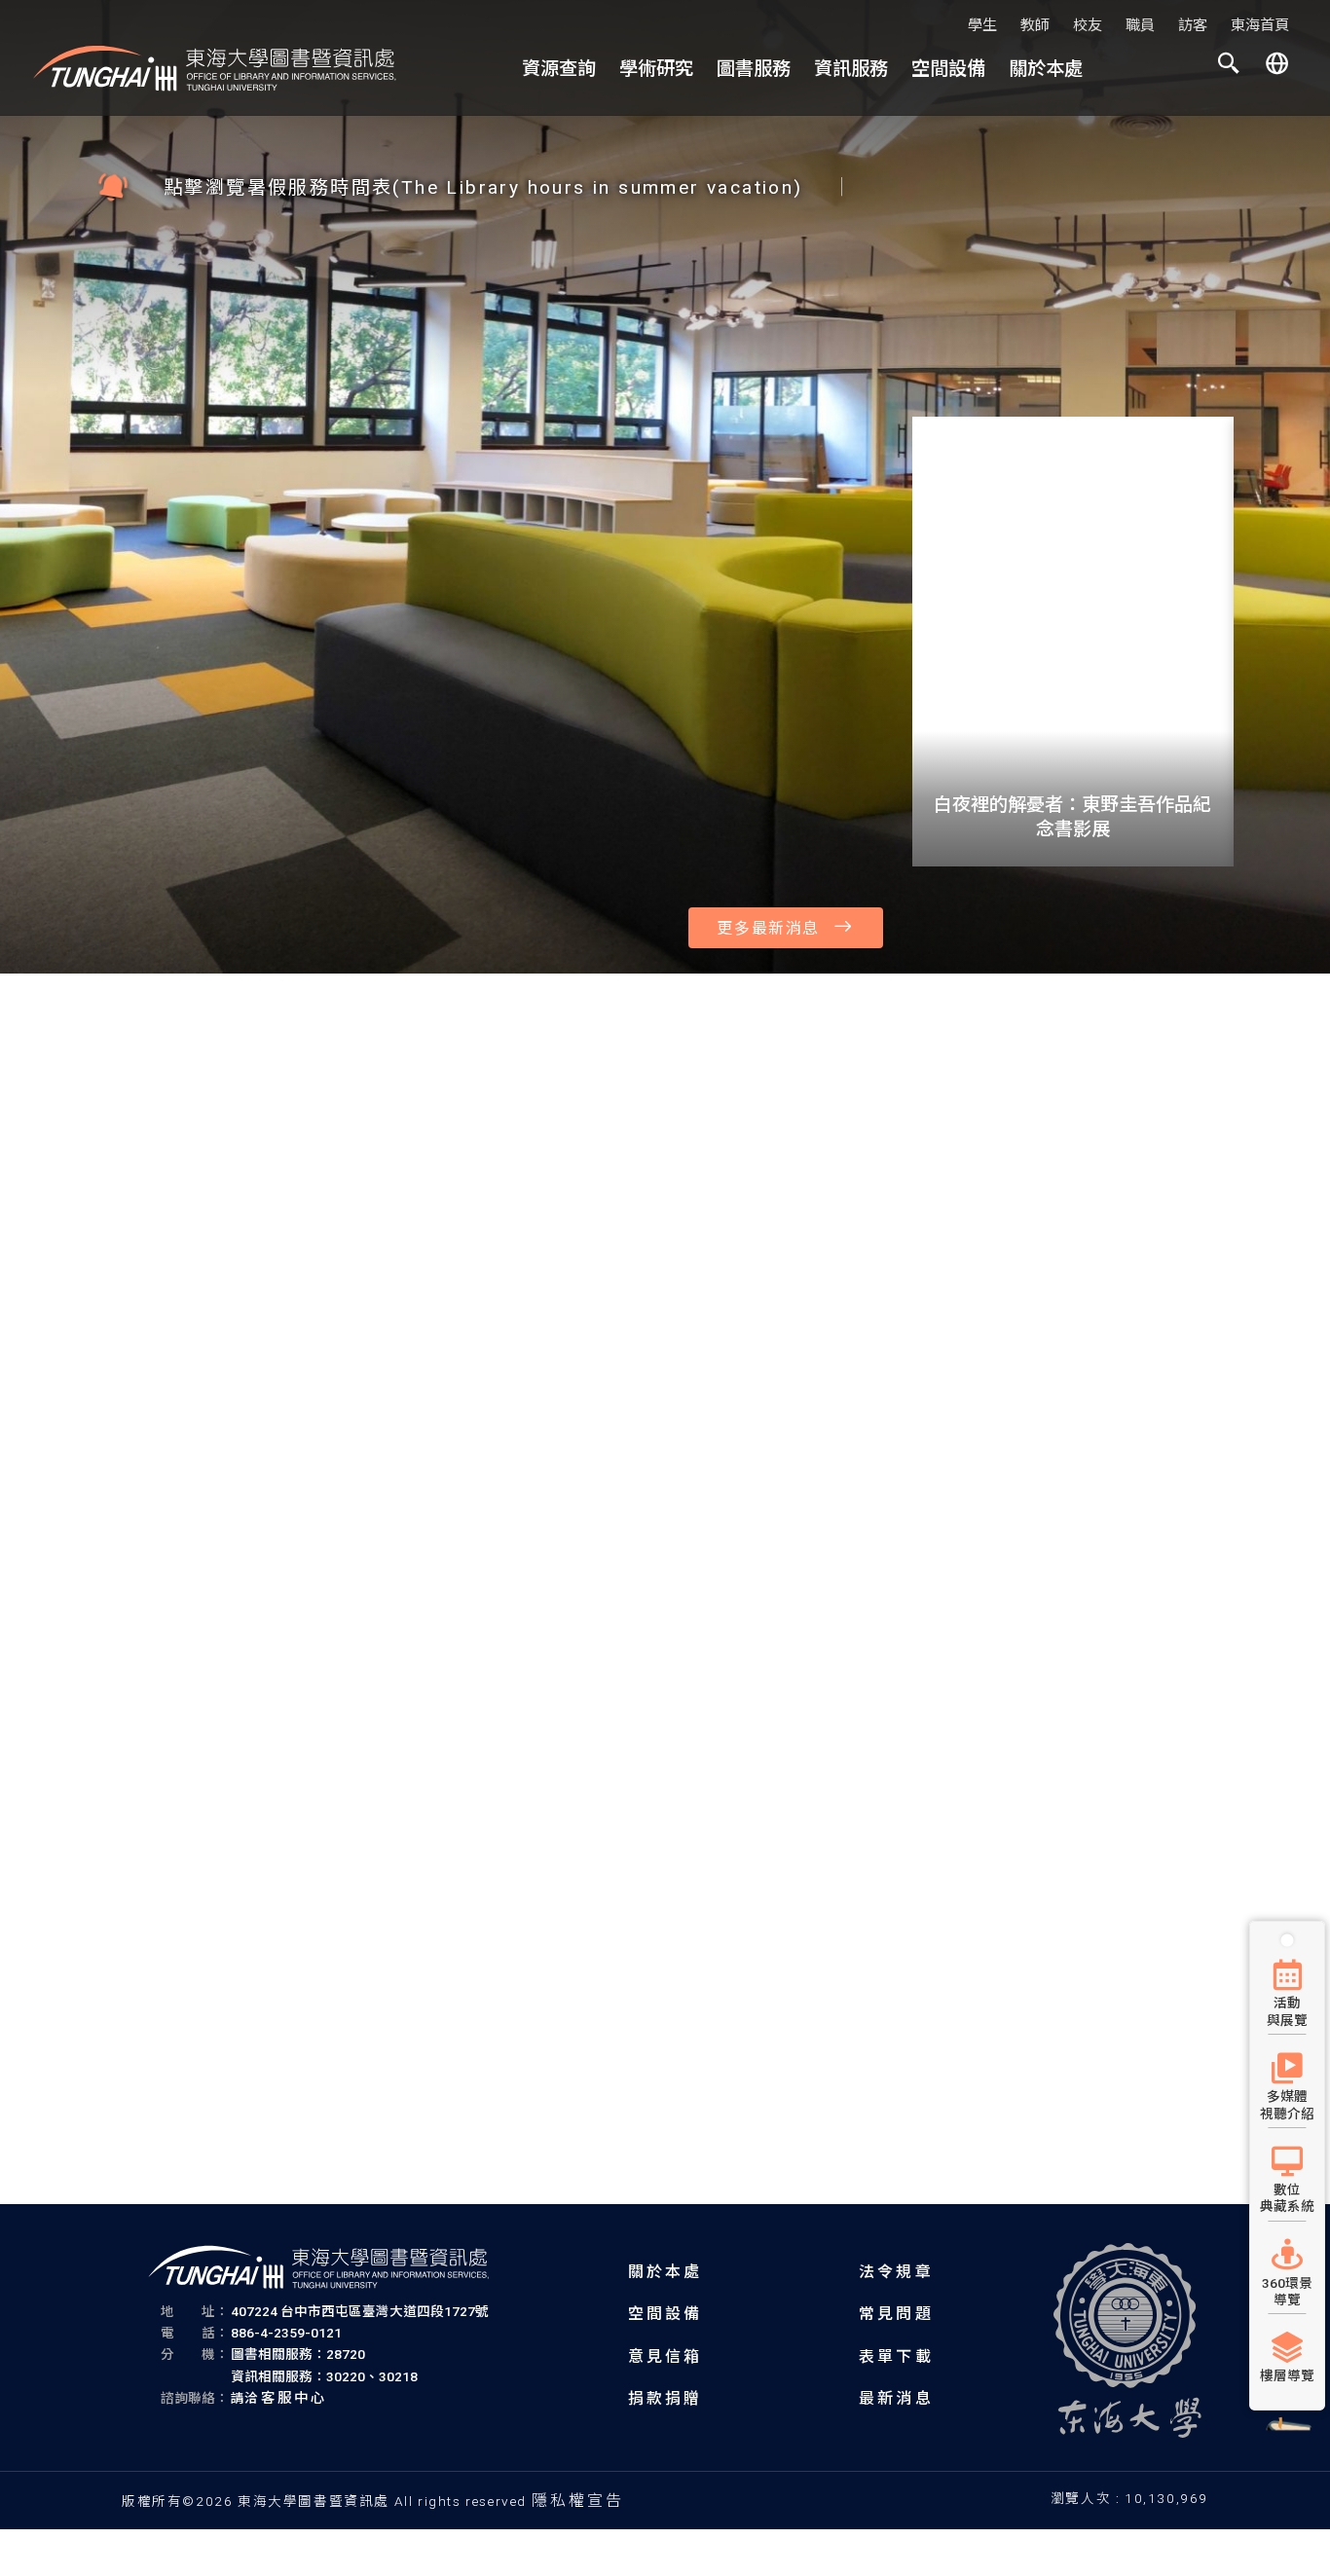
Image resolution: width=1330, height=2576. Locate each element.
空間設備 (948, 69)
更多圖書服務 (1135, 1158)
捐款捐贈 (665, 2398)
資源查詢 (559, 69)
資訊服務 (851, 69)
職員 (1140, 25)
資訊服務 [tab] (629, 341)
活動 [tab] (243, 341)
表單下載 (896, 2356)
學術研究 (656, 69)
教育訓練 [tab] (407, 341)
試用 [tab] (481, 341)
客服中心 (295, 2398)
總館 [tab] (980, 1545)
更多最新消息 (768, 928)
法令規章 (896, 2272)
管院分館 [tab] (1199, 1545)
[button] (1229, 67)
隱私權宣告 (578, 2501)
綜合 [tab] (127, 341)
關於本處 (1046, 69)
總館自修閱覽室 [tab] (1083, 1545)
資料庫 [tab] (547, 341)
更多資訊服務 (1135, 1437)
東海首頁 (1260, 25)
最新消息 (896, 2398)
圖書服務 (754, 69)
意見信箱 (665, 2356)
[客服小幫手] (1288, 2447)
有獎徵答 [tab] (317, 341)
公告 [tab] (185, 341)
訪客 (1193, 25)
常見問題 (896, 2314)
